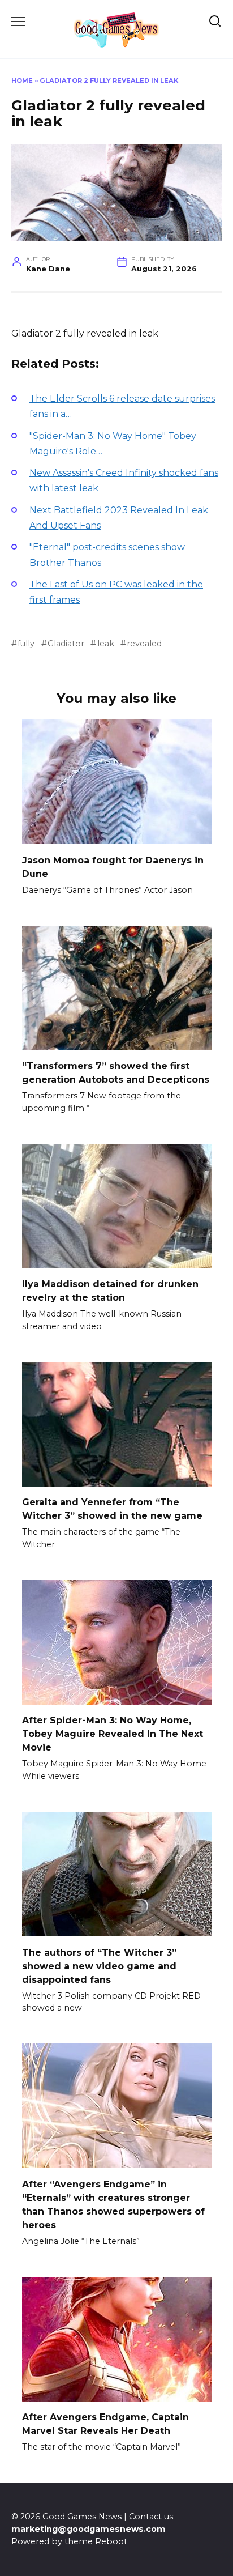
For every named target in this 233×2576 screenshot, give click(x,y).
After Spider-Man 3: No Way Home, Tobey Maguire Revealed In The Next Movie (113, 1734)
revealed (144, 644)
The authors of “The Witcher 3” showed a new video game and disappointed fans (99, 1966)
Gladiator (66, 644)
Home (22, 80)
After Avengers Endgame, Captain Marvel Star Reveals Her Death (105, 2424)
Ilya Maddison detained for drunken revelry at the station (110, 1291)
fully (26, 644)
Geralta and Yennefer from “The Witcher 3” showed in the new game (112, 1509)
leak (105, 644)
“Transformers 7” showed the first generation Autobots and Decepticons (116, 1073)
